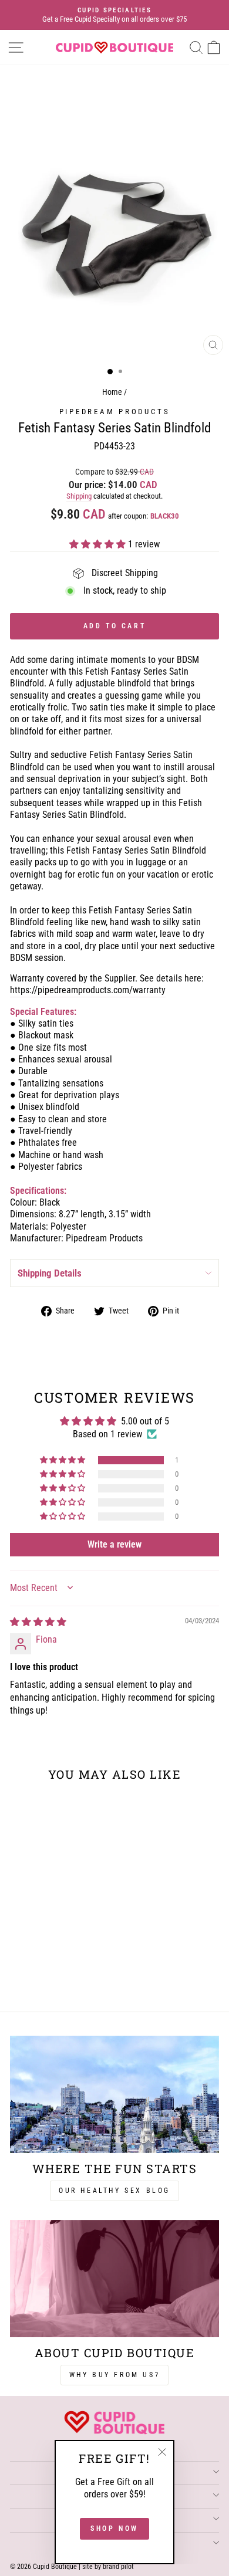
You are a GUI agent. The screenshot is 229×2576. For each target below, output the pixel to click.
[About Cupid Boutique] (114, 2279)
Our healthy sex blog (114, 2191)
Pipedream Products (115, 412)
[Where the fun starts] (114, 2094)
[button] (99, 544)
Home (112, 392)
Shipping (79, 496)
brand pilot (118, 2567)
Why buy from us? (115, 2375)
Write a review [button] (114, 1544)
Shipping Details (50, 1273)
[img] (38, 1622)
